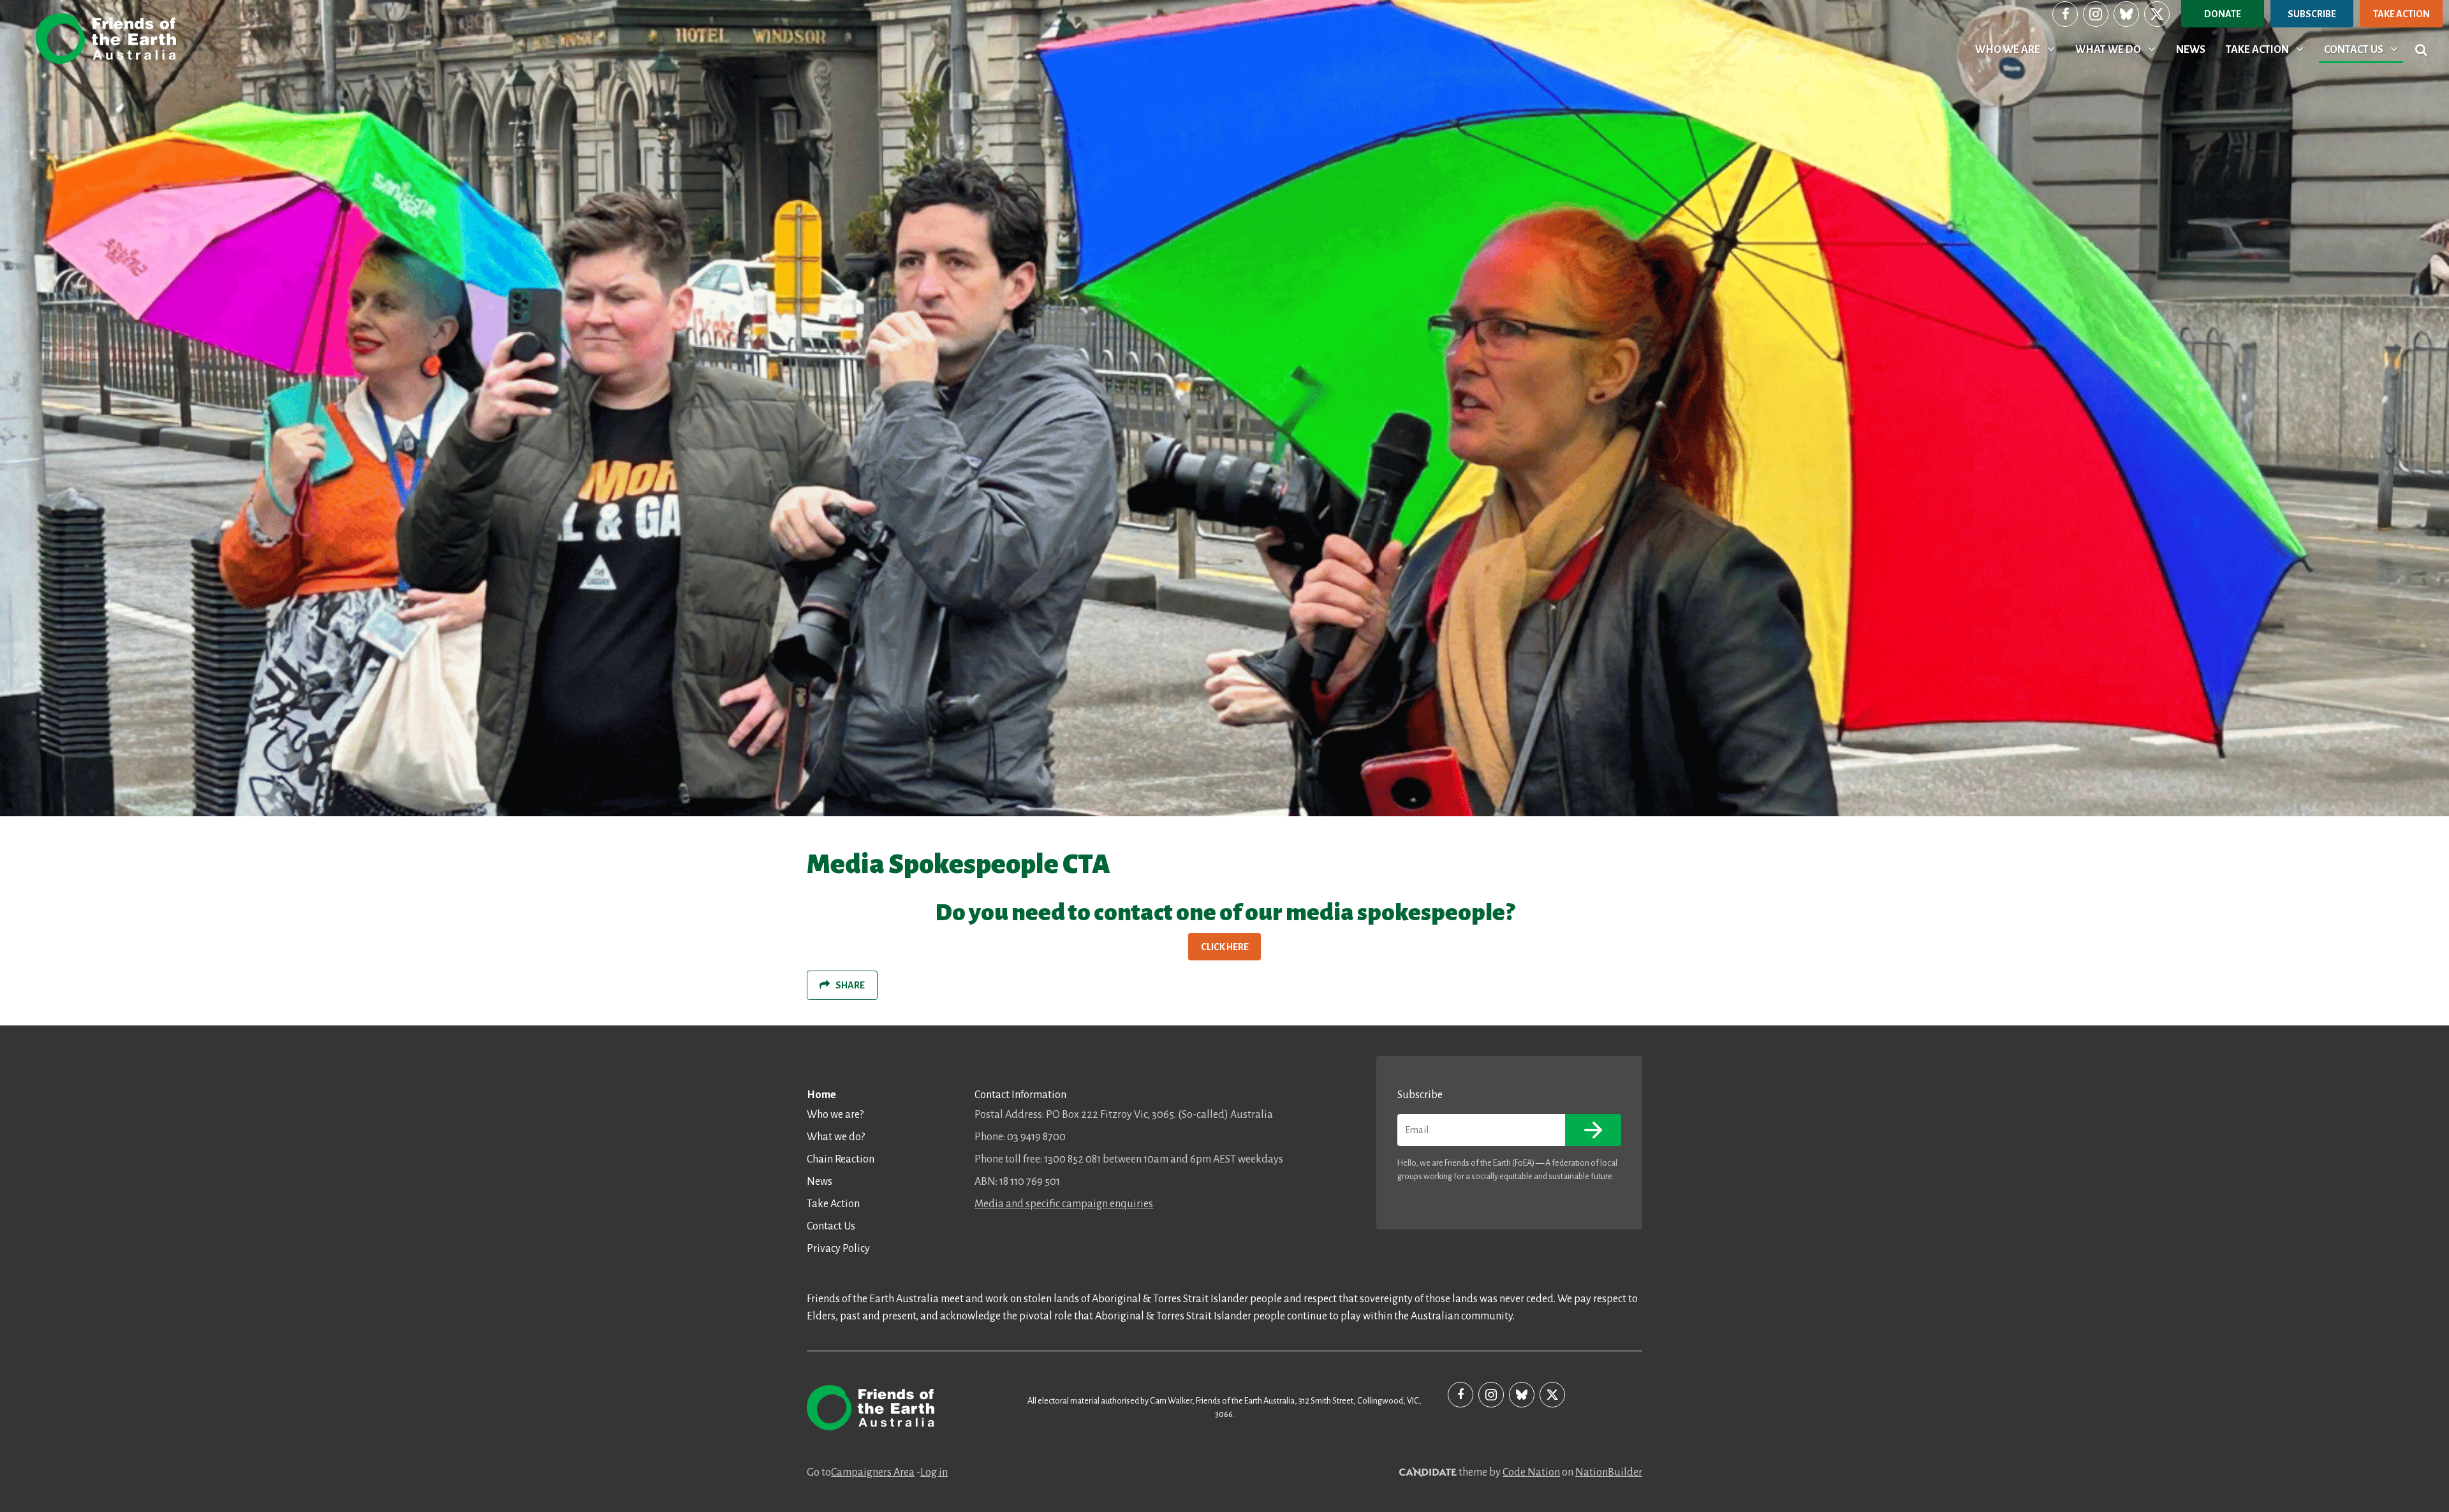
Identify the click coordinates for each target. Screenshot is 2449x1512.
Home (821, 1095)
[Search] (2421, 50)
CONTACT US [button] (2363, 49)
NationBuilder (1609, 1472)
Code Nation (1531, 1472)
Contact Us (831, 1226)
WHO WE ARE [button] (2017, 49)
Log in (934, 1472)
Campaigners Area (873, 1472)
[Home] (106, 39)
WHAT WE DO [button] (2118, 49)
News (820, 1182)
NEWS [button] (2191, 50)
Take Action (2401, 14)
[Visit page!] (2065, 14)
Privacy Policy (838, 1249)
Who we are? (835, 1115)
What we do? (836, 1137)
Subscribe (2312, 14)
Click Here (1225, 947)
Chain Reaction (841, 1159)
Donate (2223, 14)
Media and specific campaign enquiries (1064, 1204)
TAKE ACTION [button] (2267, 49)
